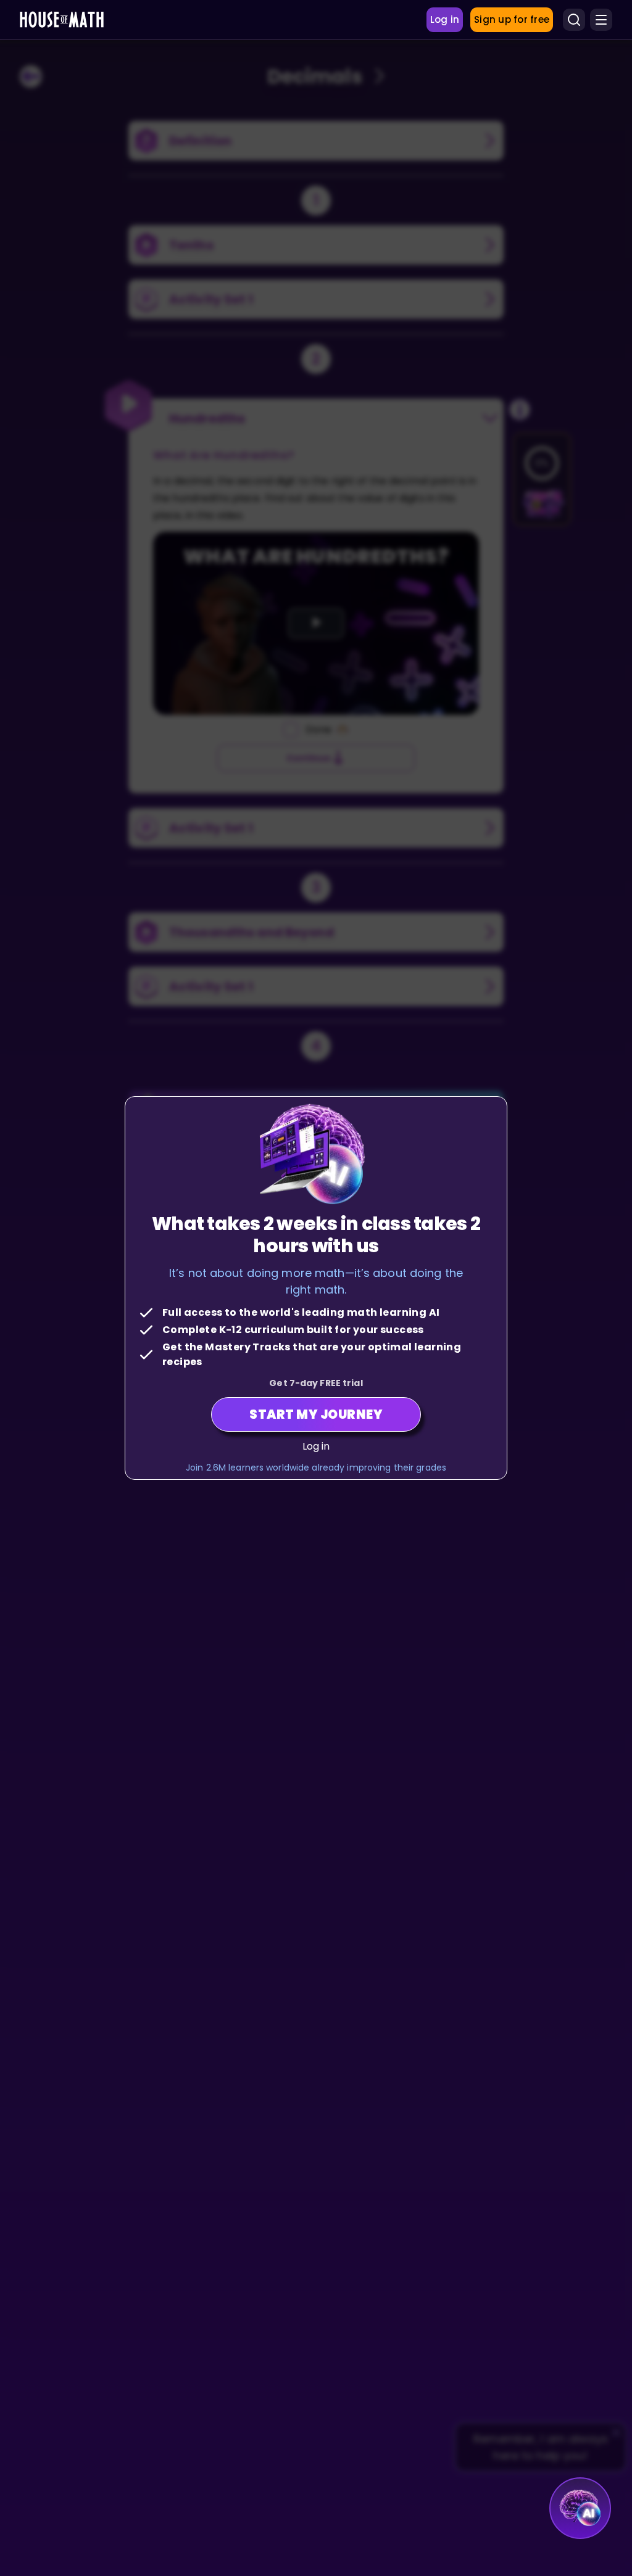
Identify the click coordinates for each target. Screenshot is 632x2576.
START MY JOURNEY (316, 1414)
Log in (316, 1446)
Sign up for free (512, 19)
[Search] (574, 20)
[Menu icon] (601, 20)
